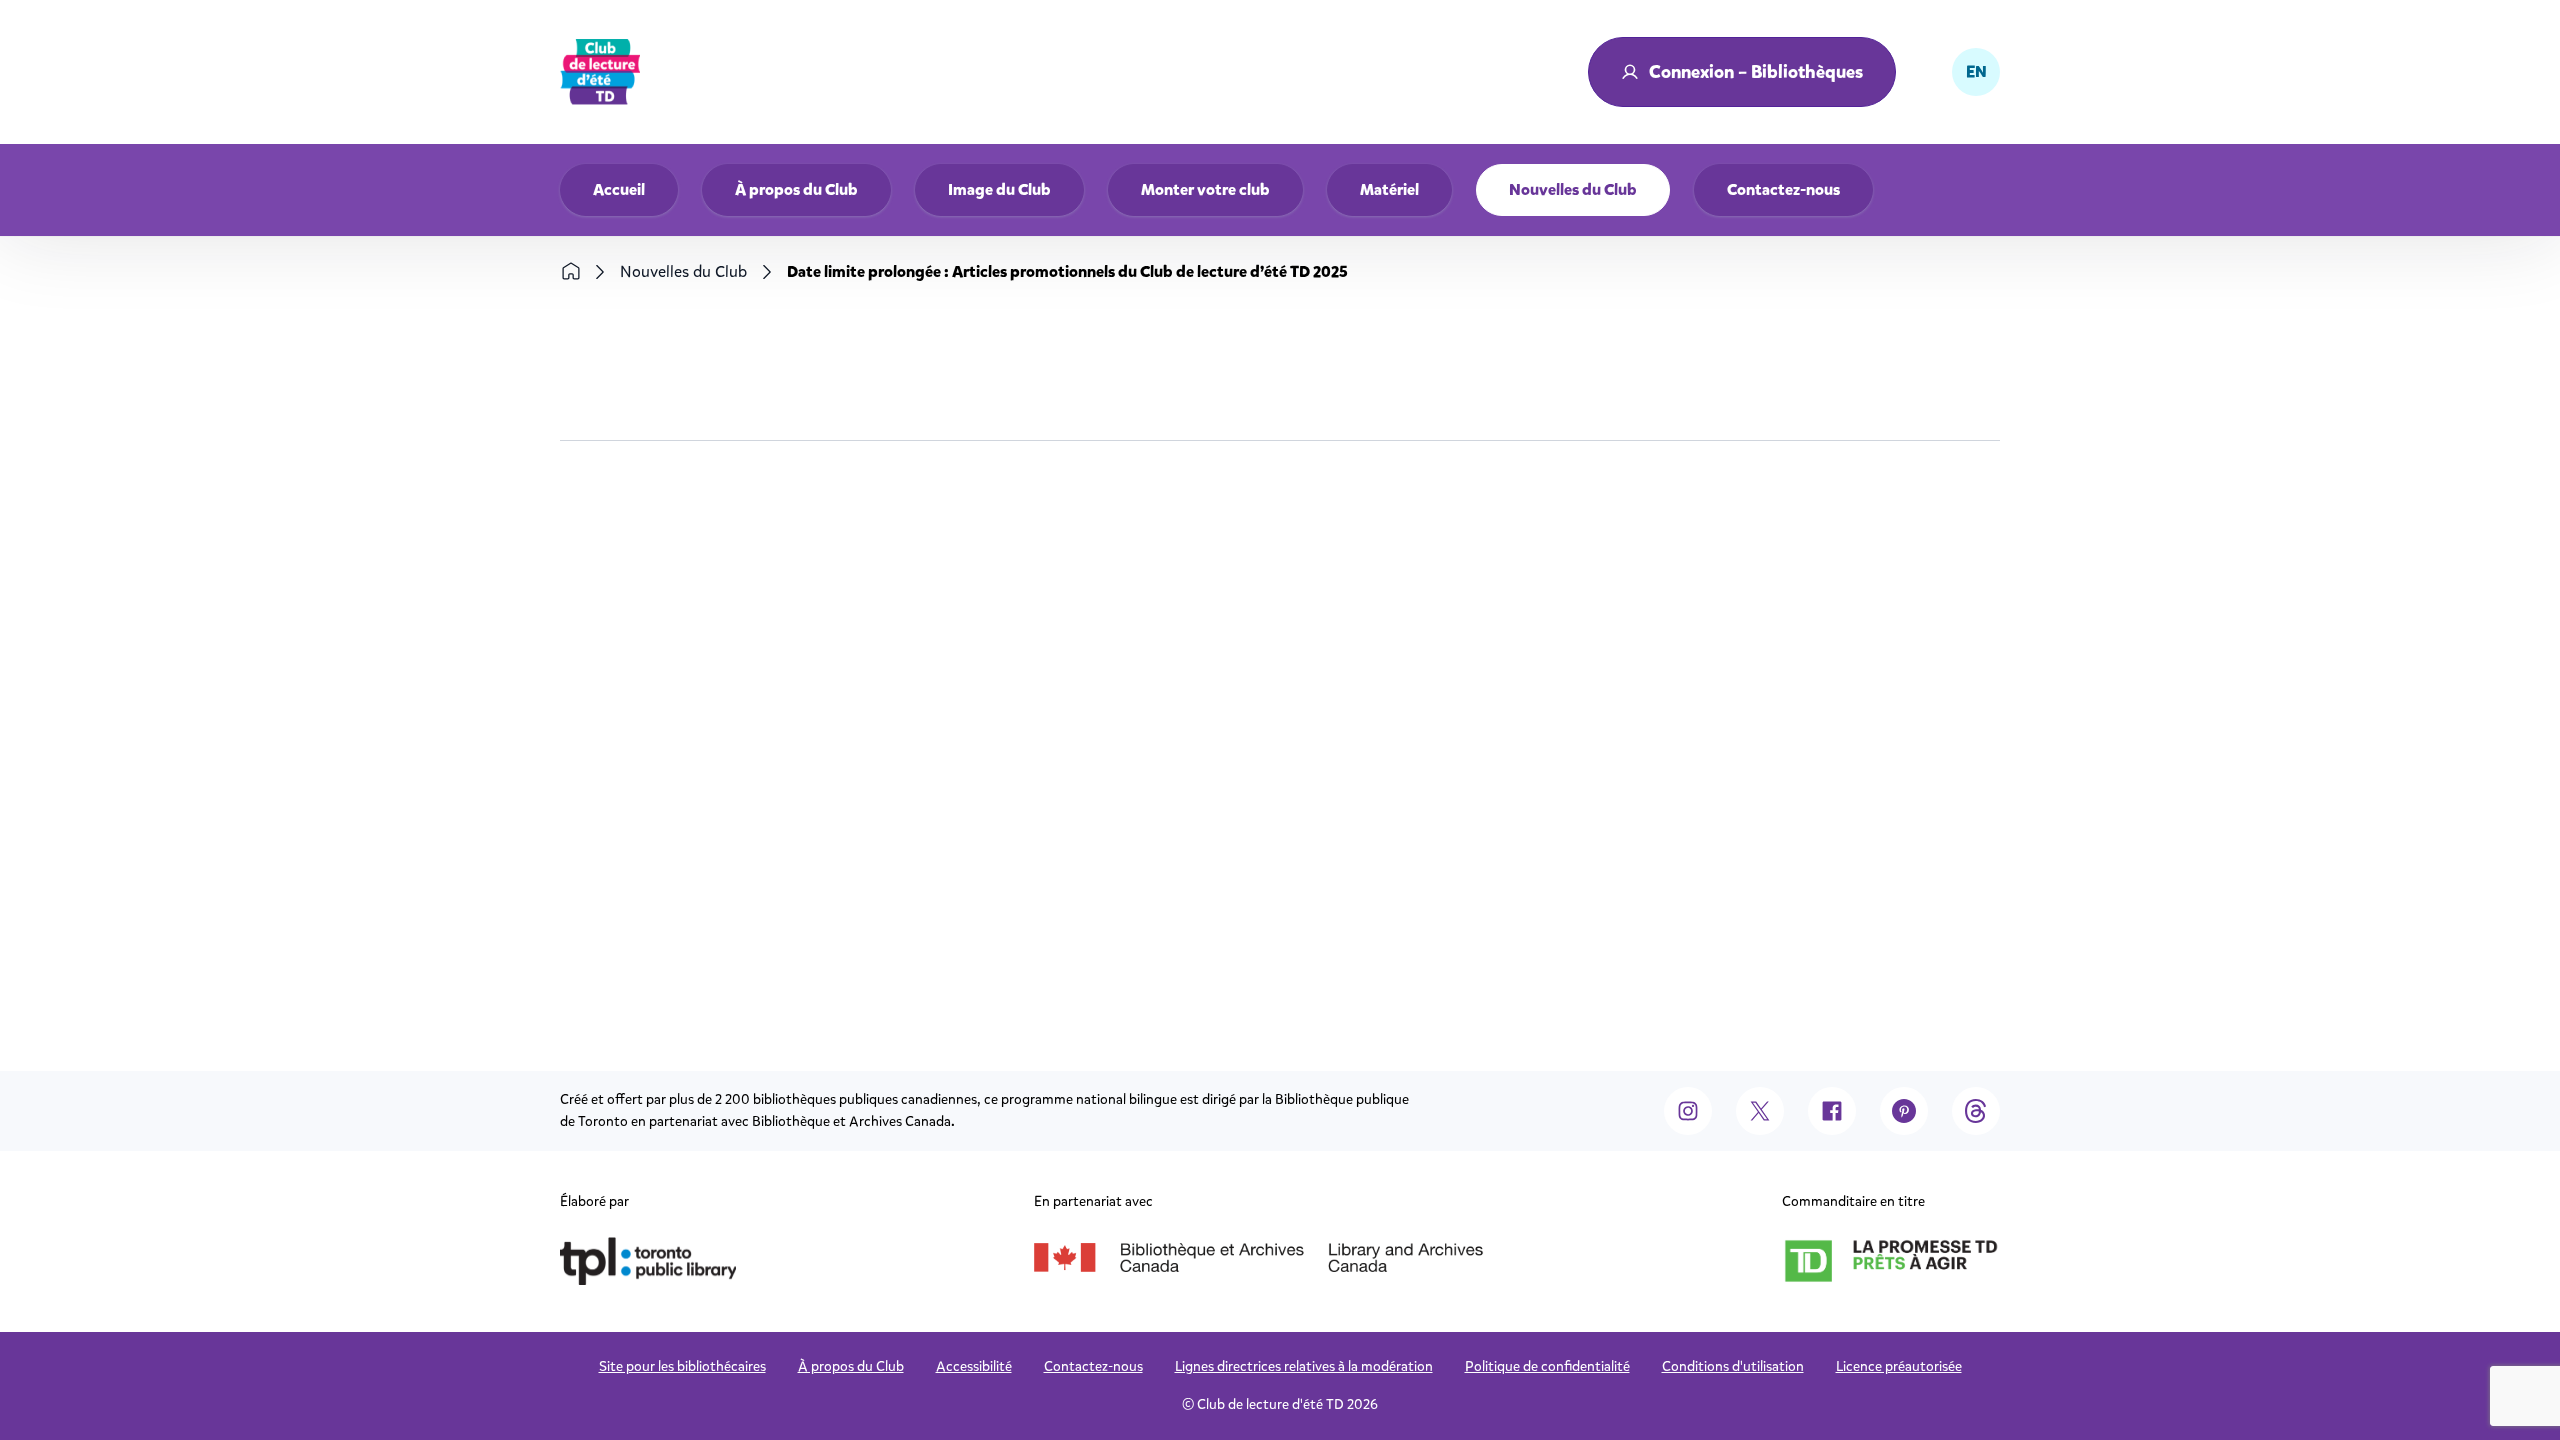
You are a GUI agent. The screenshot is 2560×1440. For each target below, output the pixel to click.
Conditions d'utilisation (1733, 1366)
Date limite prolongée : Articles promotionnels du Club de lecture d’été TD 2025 (1067, 271)
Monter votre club (1205, 189)
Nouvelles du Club (1573, 189)
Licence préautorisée (1899, 1366)
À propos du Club (796, 189)
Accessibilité (974, 1366)
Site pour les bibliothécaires (682, 1366)
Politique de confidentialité (1547, 1366)
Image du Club (999, 189)
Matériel (1389, 189)
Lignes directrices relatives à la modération (1304, 1366)
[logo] (600, 72)
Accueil (619, 189)
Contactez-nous (1783, 189)
